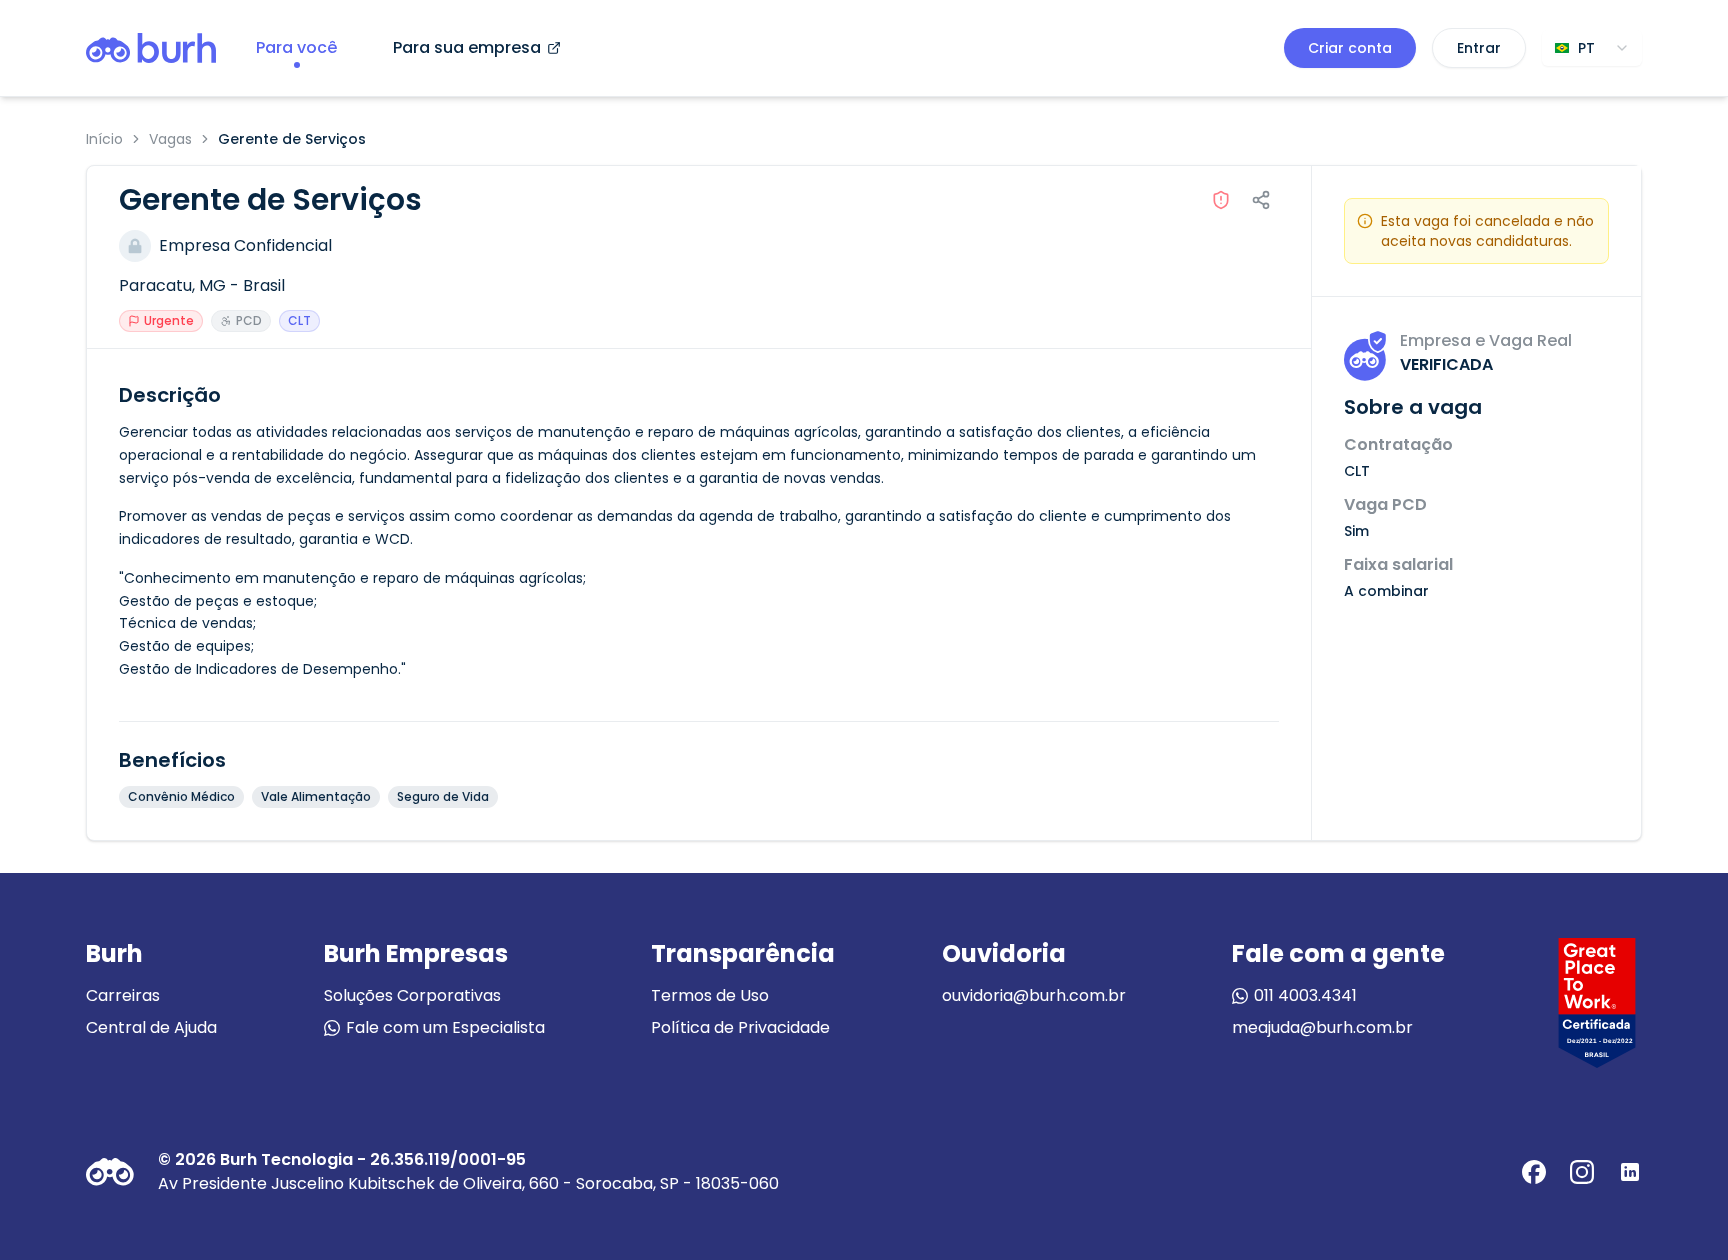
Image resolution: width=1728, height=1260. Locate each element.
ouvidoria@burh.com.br (1034, 995)
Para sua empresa (467, 47)
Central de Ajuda (151, 1027)
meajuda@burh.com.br (1322, 1027)
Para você (296, 47)
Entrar (1479, 48)
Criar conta (1350, 48)
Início (104, 139)
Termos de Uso (710, 995)
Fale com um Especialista (445, 1027)
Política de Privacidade (740, 1027)
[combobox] (1592, 48)
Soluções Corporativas (412, 995)
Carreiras (123, 995)
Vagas (170, 139)
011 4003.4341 (1305, 995)
